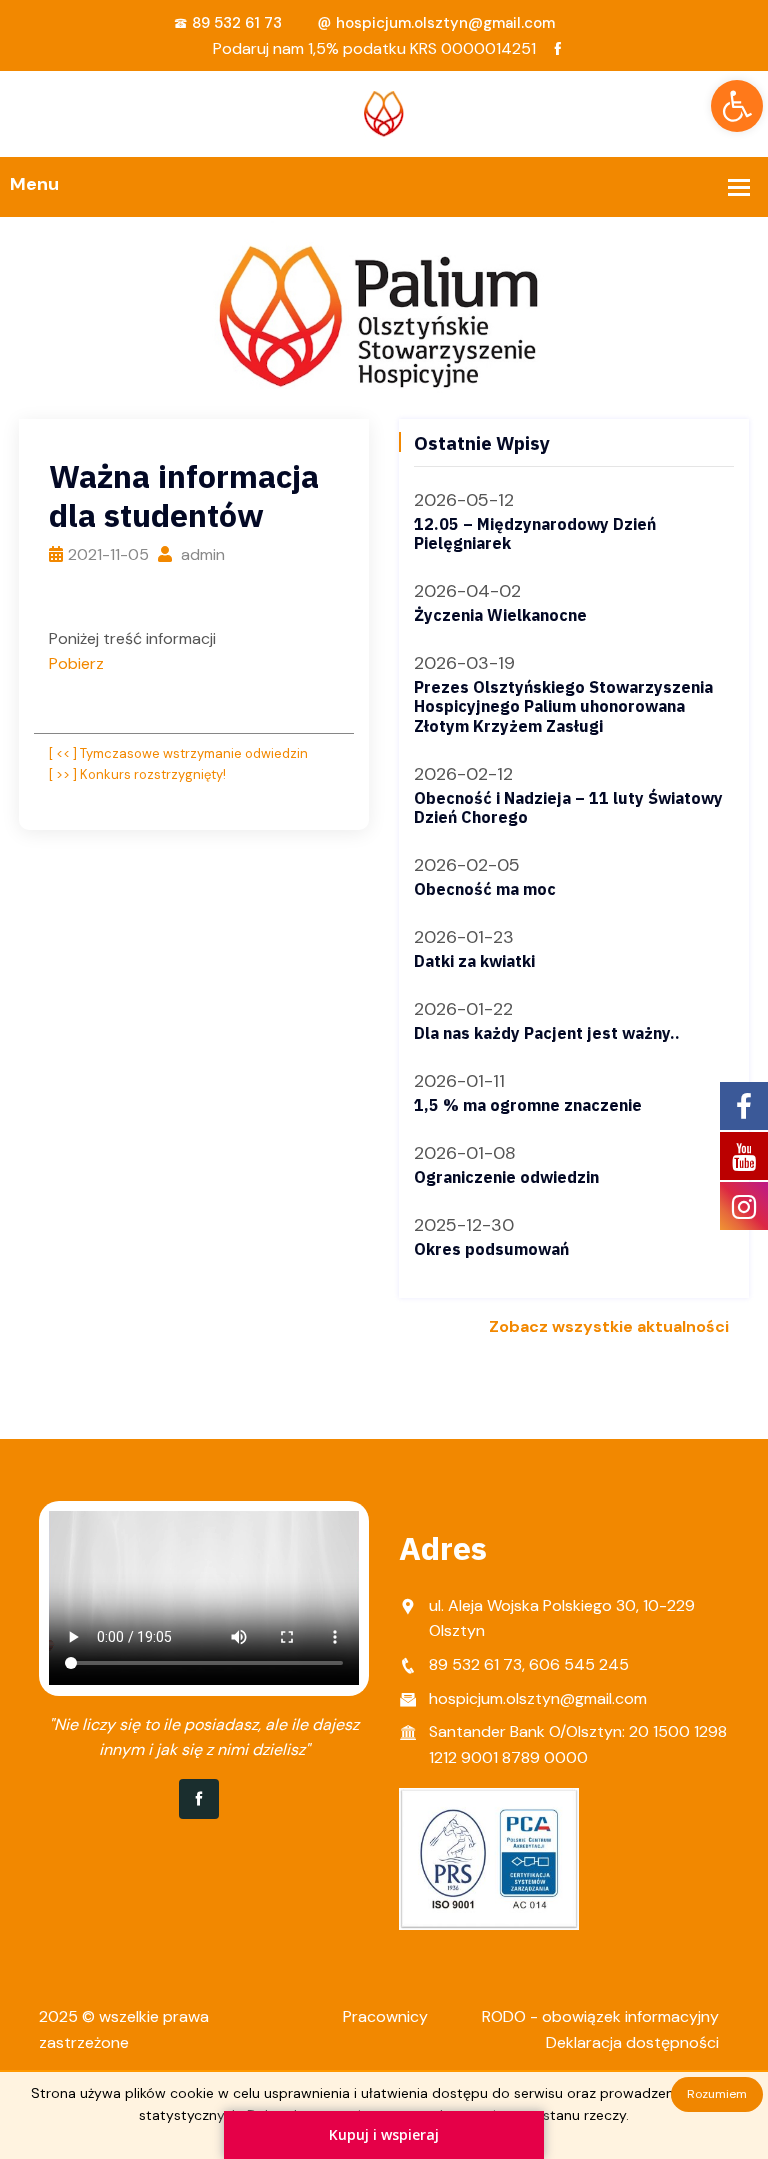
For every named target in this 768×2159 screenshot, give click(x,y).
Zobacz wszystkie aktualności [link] (609, 1326)
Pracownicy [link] (385, 2016)
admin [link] (201, 554)
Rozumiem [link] (717, 2094)
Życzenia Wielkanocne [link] (500, 615)
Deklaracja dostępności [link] (632, 2042)
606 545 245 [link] (579, 1664)
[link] (737, 106)
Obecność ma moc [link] (485, 889)
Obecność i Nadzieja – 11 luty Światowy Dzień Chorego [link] (568, 807)
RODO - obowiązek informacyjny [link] (600, 2016)
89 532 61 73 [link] (237, 23)
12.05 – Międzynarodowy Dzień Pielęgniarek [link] (535, 533)
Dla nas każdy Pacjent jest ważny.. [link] (547, 1033)
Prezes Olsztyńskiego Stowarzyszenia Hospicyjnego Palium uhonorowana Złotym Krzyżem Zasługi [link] (563, 706)
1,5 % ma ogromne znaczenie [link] (528, 1105)
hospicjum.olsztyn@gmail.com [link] (445, 23)
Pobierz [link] (76, 663)
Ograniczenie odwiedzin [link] (506, 1177)
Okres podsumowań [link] (491, 1249)
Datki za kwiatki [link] (474, 961)
